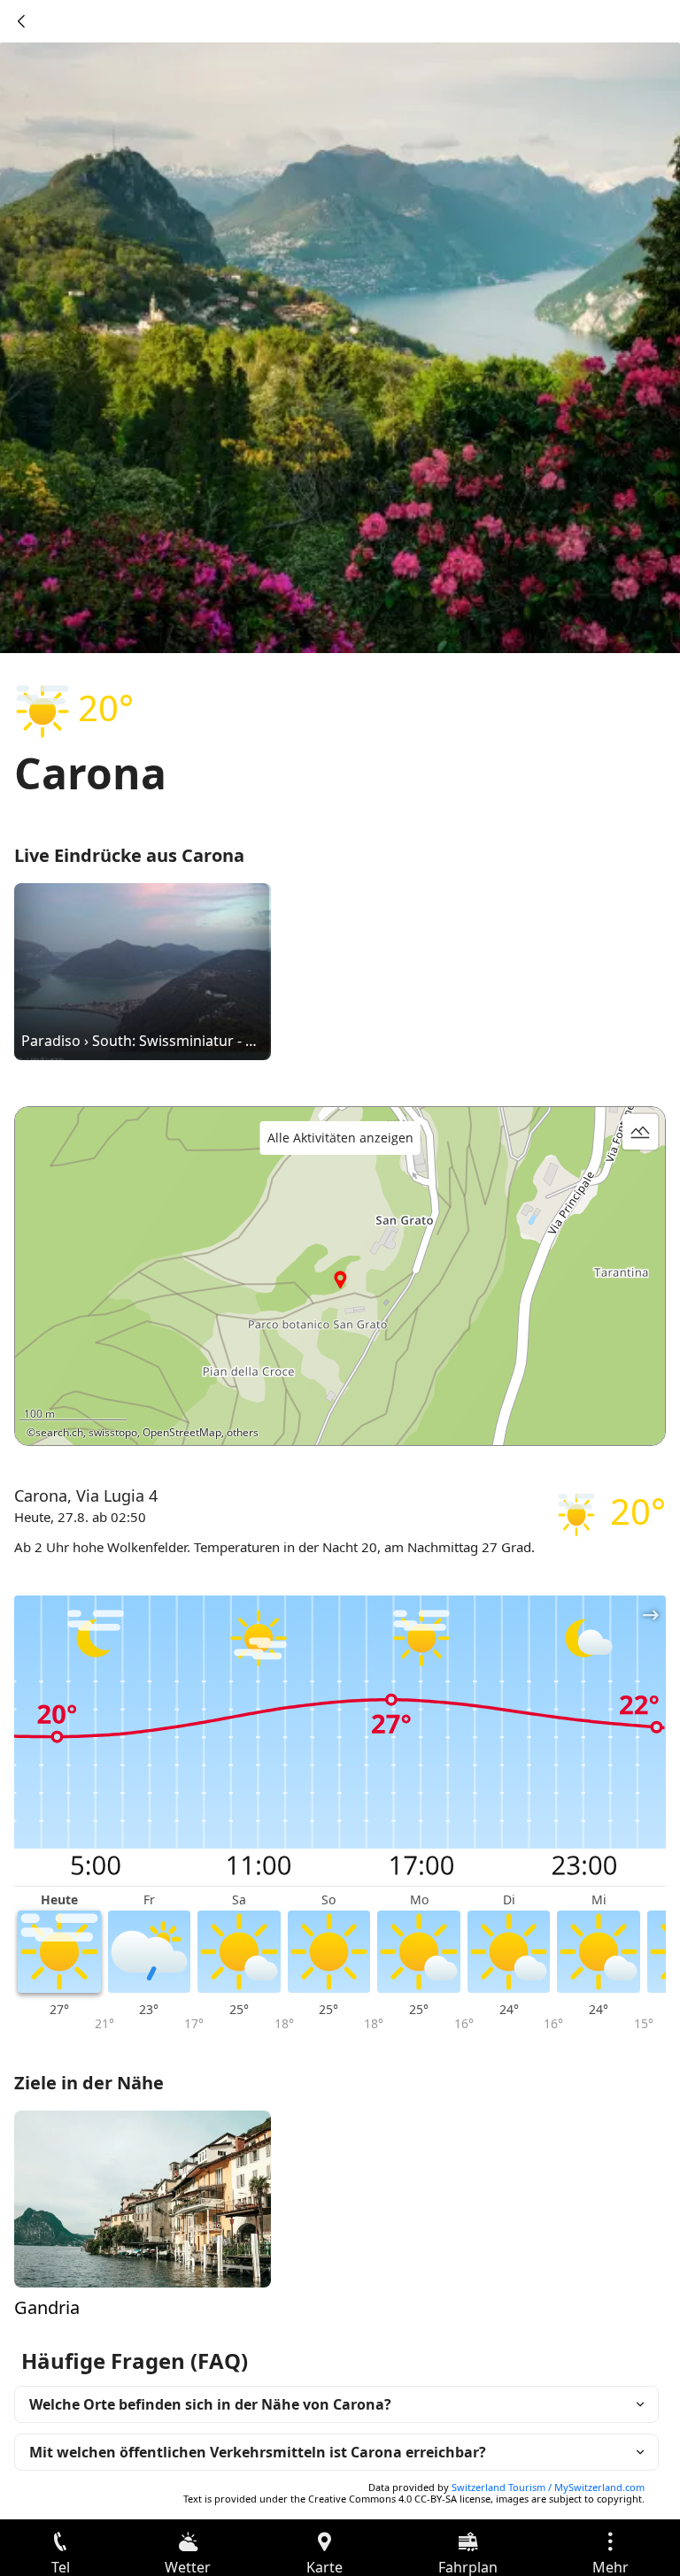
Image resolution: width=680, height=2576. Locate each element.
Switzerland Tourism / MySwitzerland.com (548, 2487)
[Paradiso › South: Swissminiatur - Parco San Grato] (143, 970)
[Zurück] (21, 21)
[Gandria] (143, 2197)
